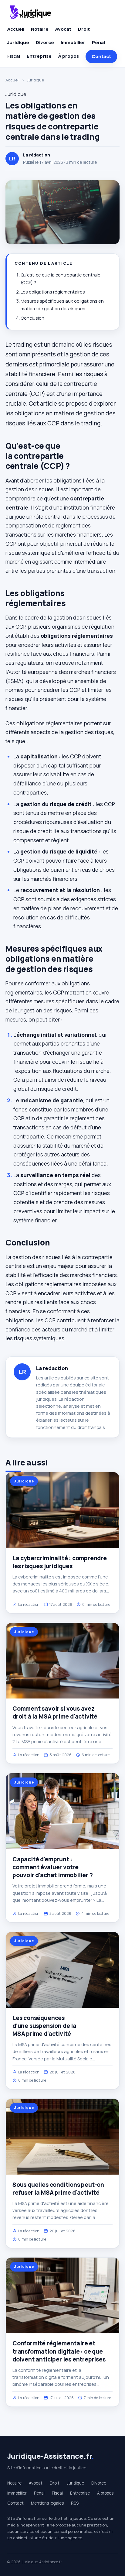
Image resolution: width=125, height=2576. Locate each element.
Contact (101, 56)
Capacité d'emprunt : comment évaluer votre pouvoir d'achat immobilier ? (53, 1867)
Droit (84, 29)
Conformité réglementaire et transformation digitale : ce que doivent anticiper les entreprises (59, 2351)
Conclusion (32, 318)
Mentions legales (47, 2503)
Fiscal (14, 56)
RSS (75, 2503)
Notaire (40, 29)
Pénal (98, 42)
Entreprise (39, 56)
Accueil (16, 29)
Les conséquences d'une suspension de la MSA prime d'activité (44, 2026)
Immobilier (73, 42)
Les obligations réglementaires (53, 292)
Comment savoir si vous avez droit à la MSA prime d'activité (55, 1712)
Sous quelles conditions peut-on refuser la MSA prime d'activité (58, 2189)
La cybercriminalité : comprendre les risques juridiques (60, 1562)
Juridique (18, 42)
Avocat (63, 29)
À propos (69, 56)
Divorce (45, 42)
